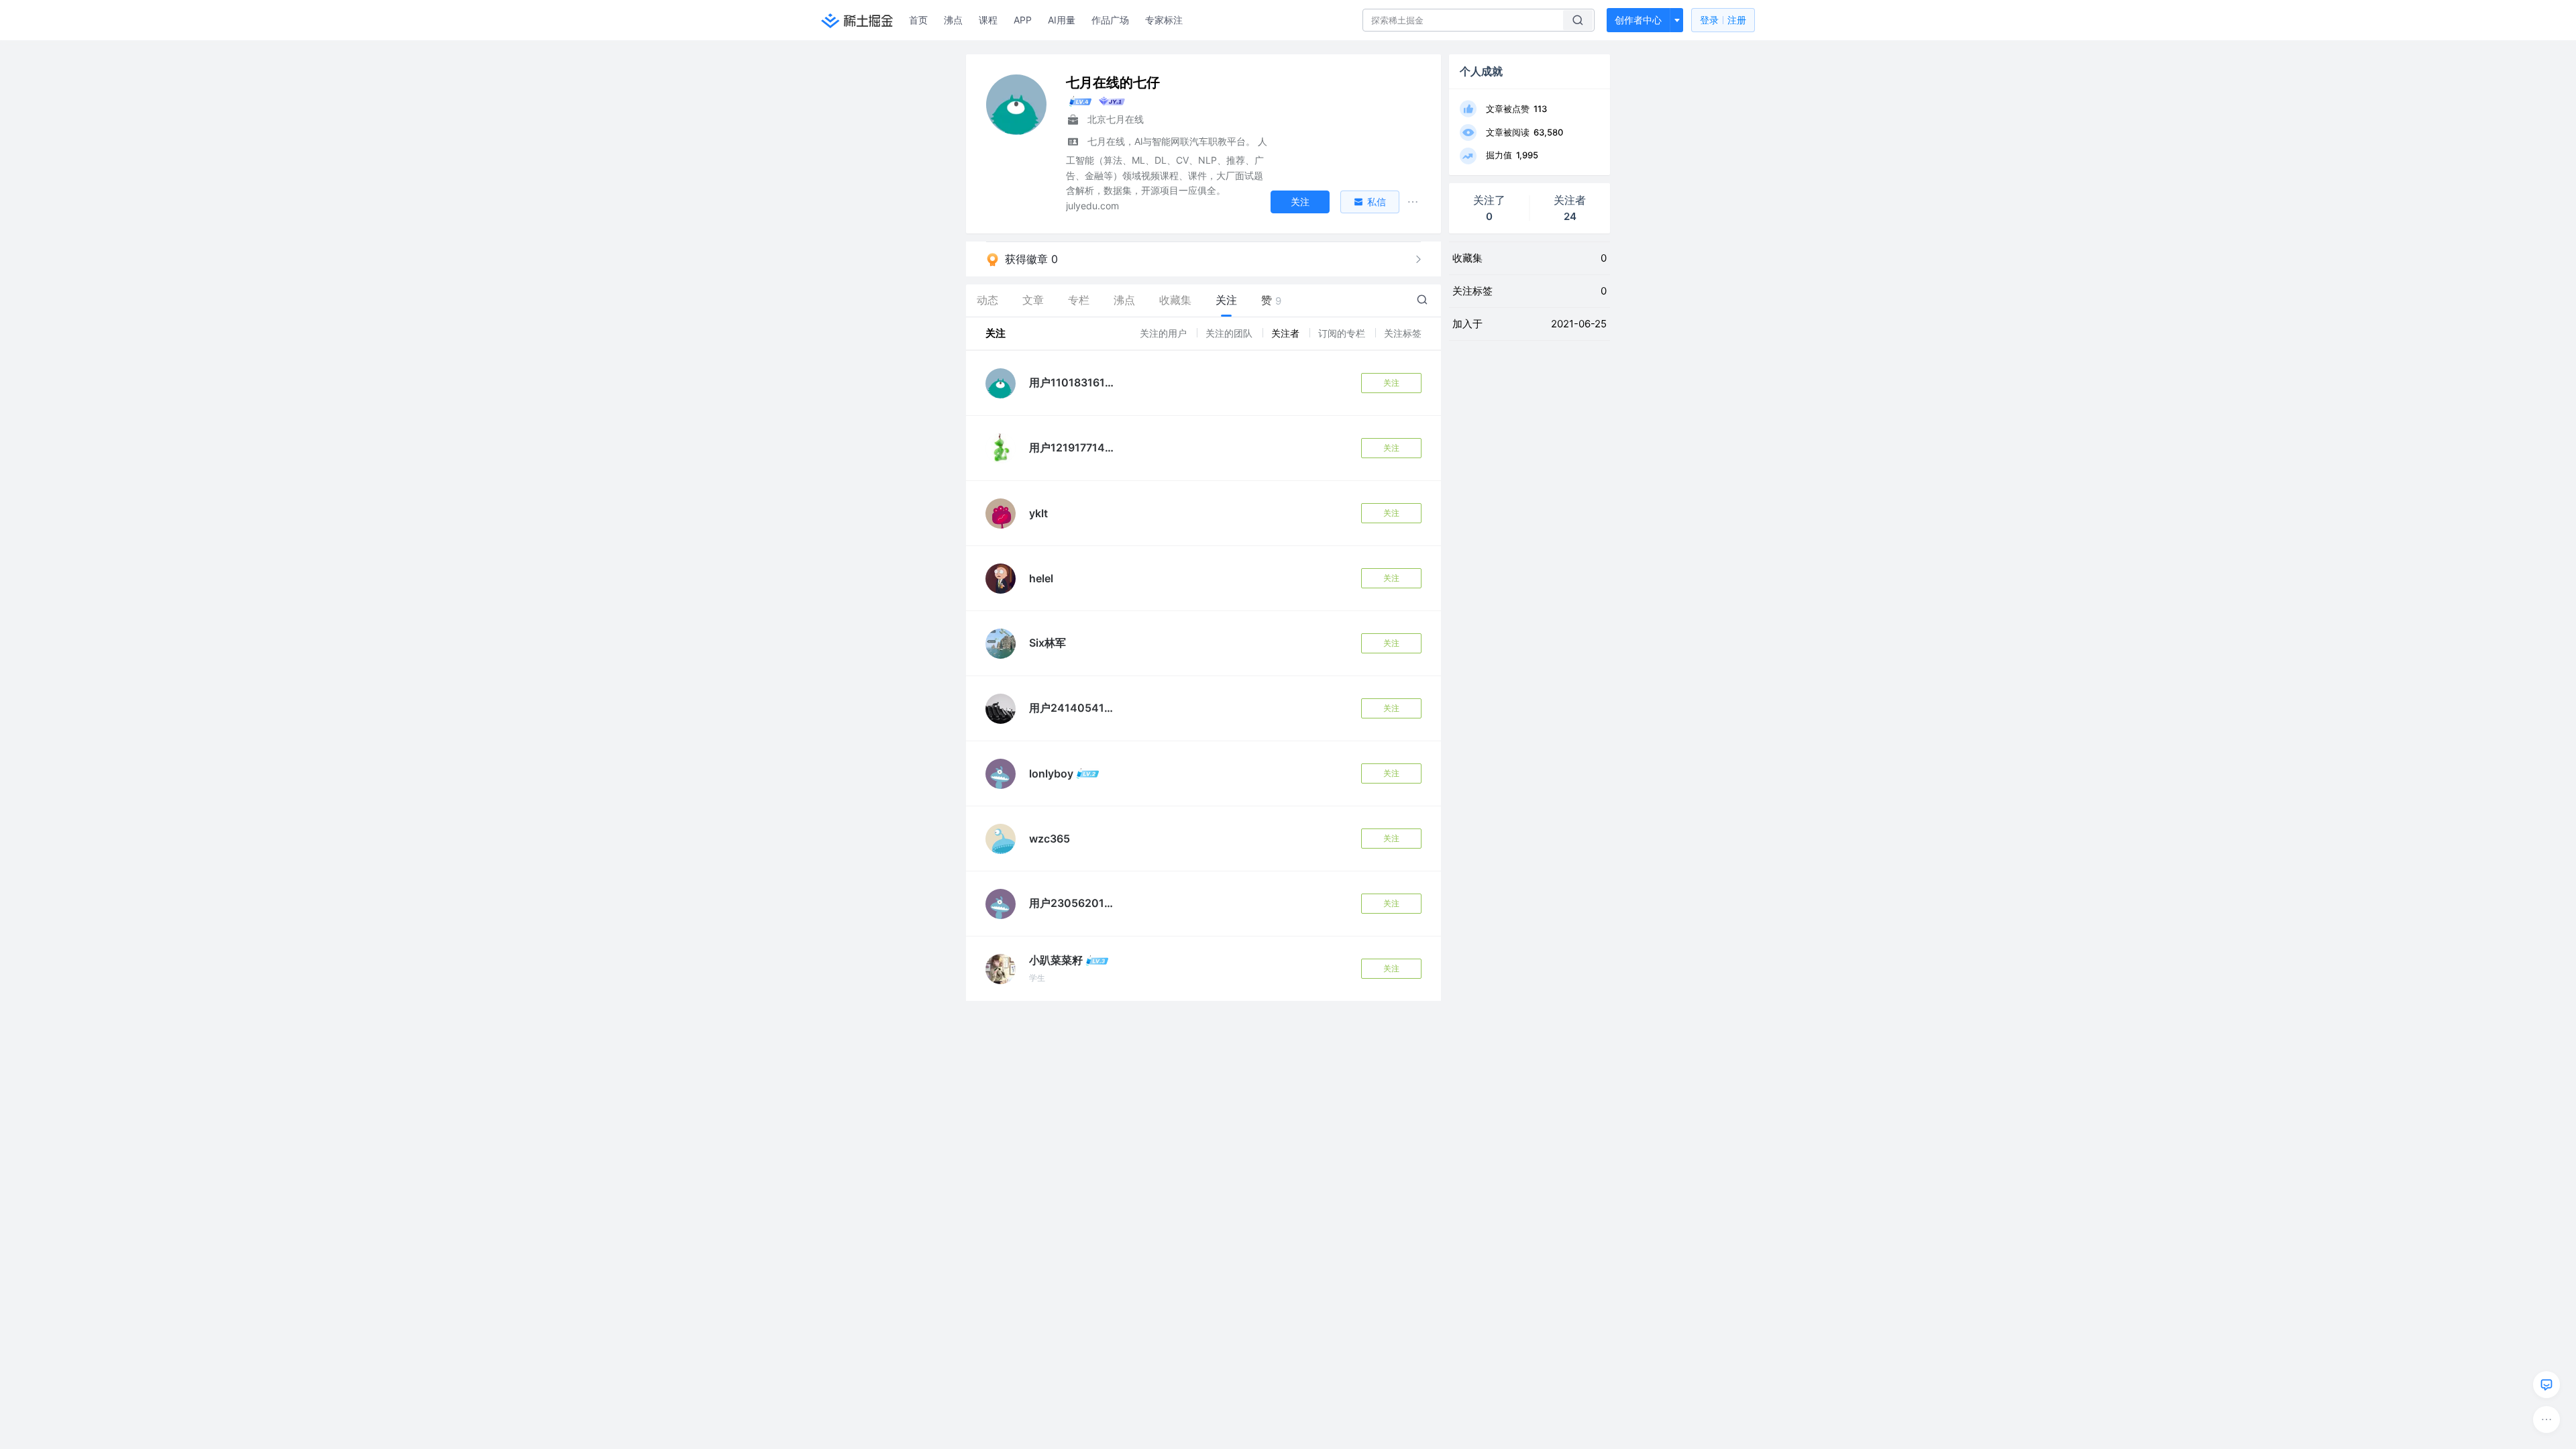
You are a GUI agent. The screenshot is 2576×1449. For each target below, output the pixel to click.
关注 (1391, 383)
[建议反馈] (2546, 1385)
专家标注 (1164, 20)
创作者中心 (1638, 20)
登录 (1723, 20)
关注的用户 (1165, 333)
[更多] (2546, 1419)
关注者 (1287, 333)
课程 (988, 20)
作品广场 (1110, 20)
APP (1023, 20)
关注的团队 (1230, 333)
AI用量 (1062, 20)
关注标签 (1403, 333)
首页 (918, 20)
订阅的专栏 (1343, 333)
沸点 (953, 20)
